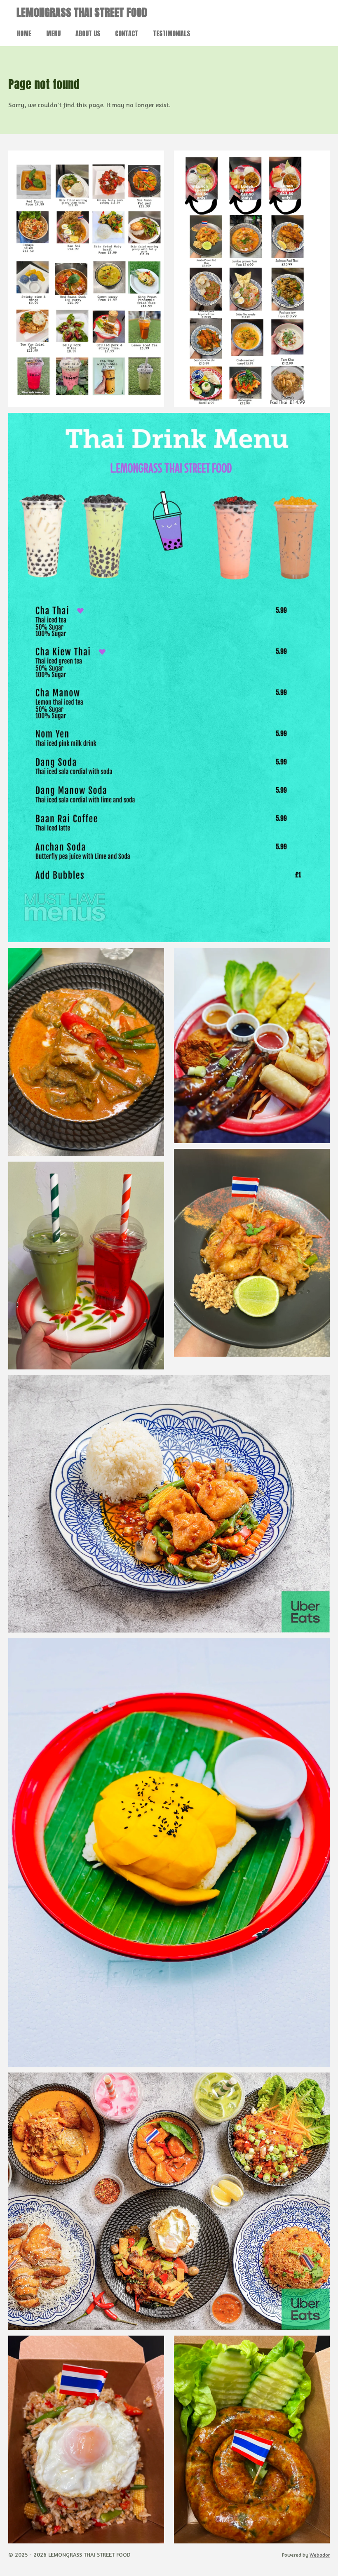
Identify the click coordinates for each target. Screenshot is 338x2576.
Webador (320, 2555)
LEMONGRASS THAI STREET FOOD (82, 12)
